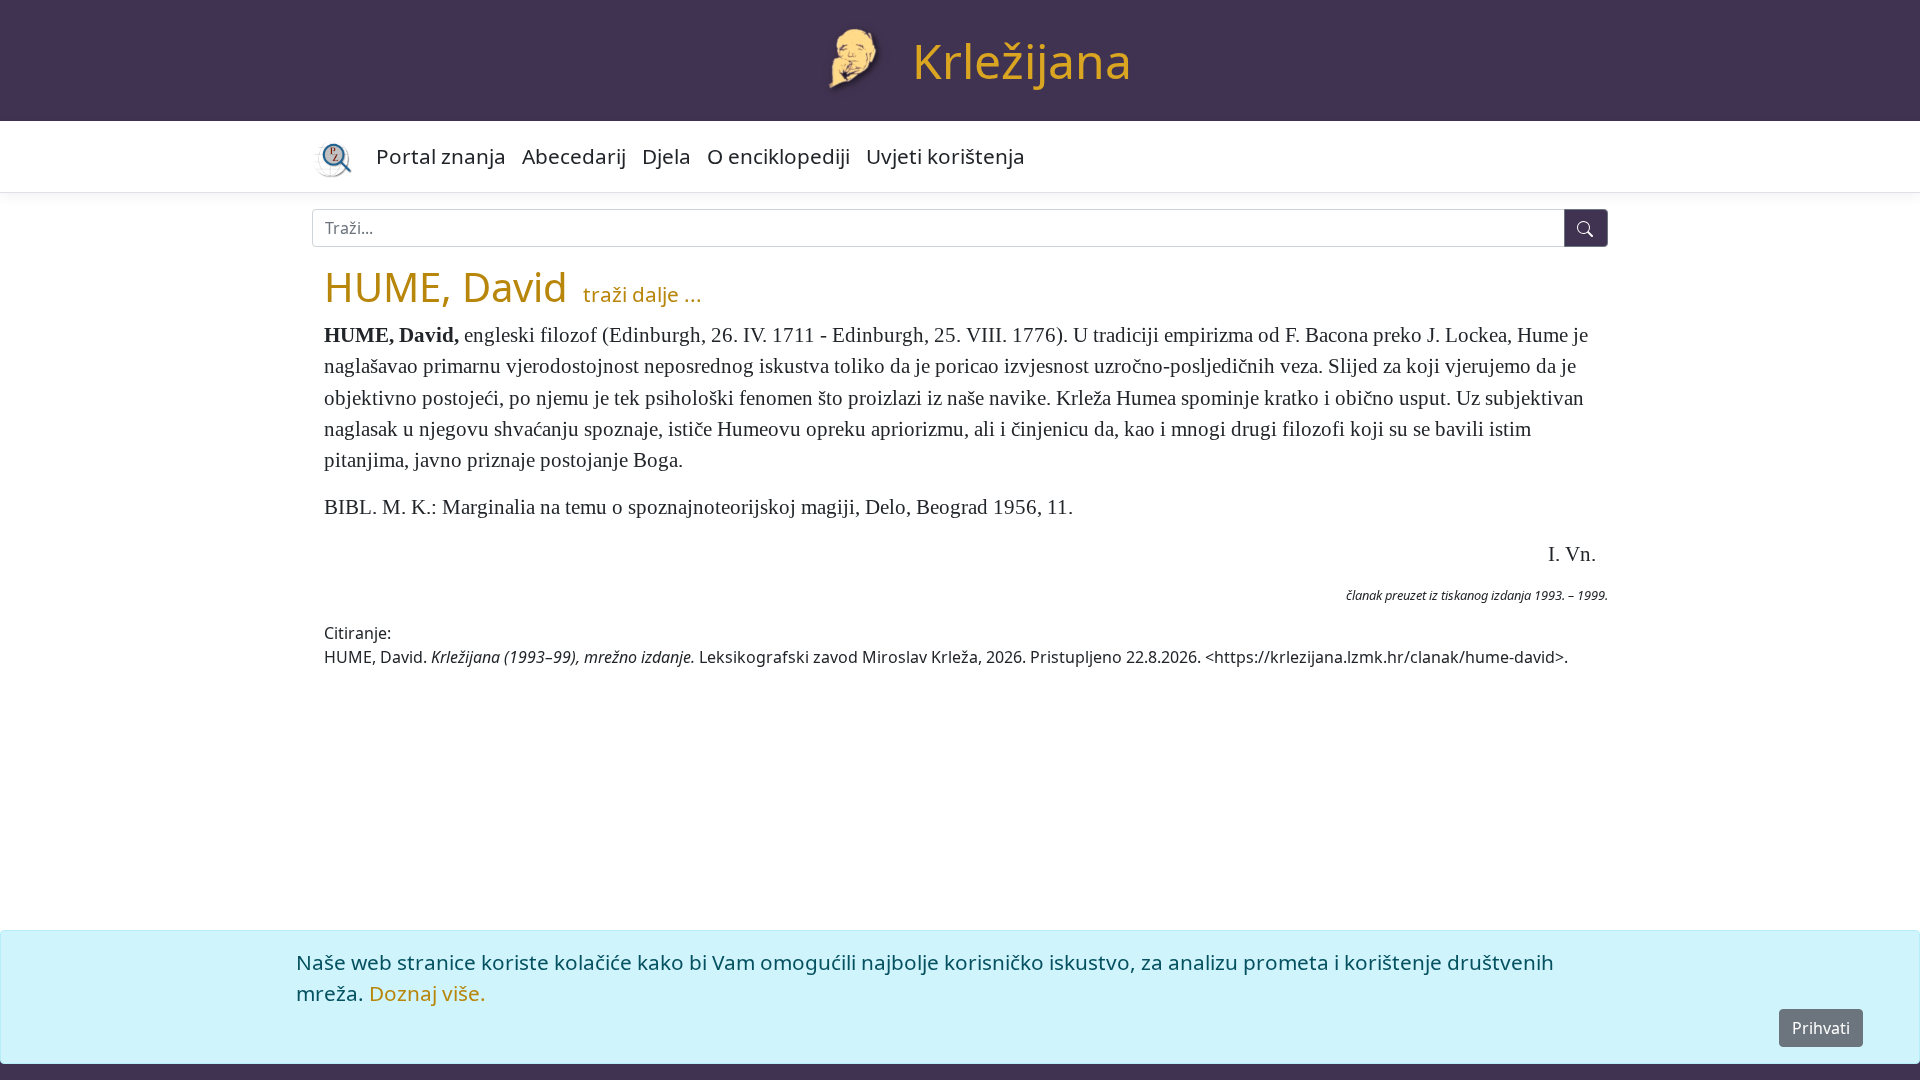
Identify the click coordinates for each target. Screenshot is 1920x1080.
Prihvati (1821, 1028)
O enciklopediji (778, 156)
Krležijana (1022, 60)
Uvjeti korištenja (945, 156)
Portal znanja (441, 156)
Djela (666, 156)
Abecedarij (574, 156)
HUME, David (446, 286)
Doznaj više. (427, 993)
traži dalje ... (642, 294)
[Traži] (1586, 228)
